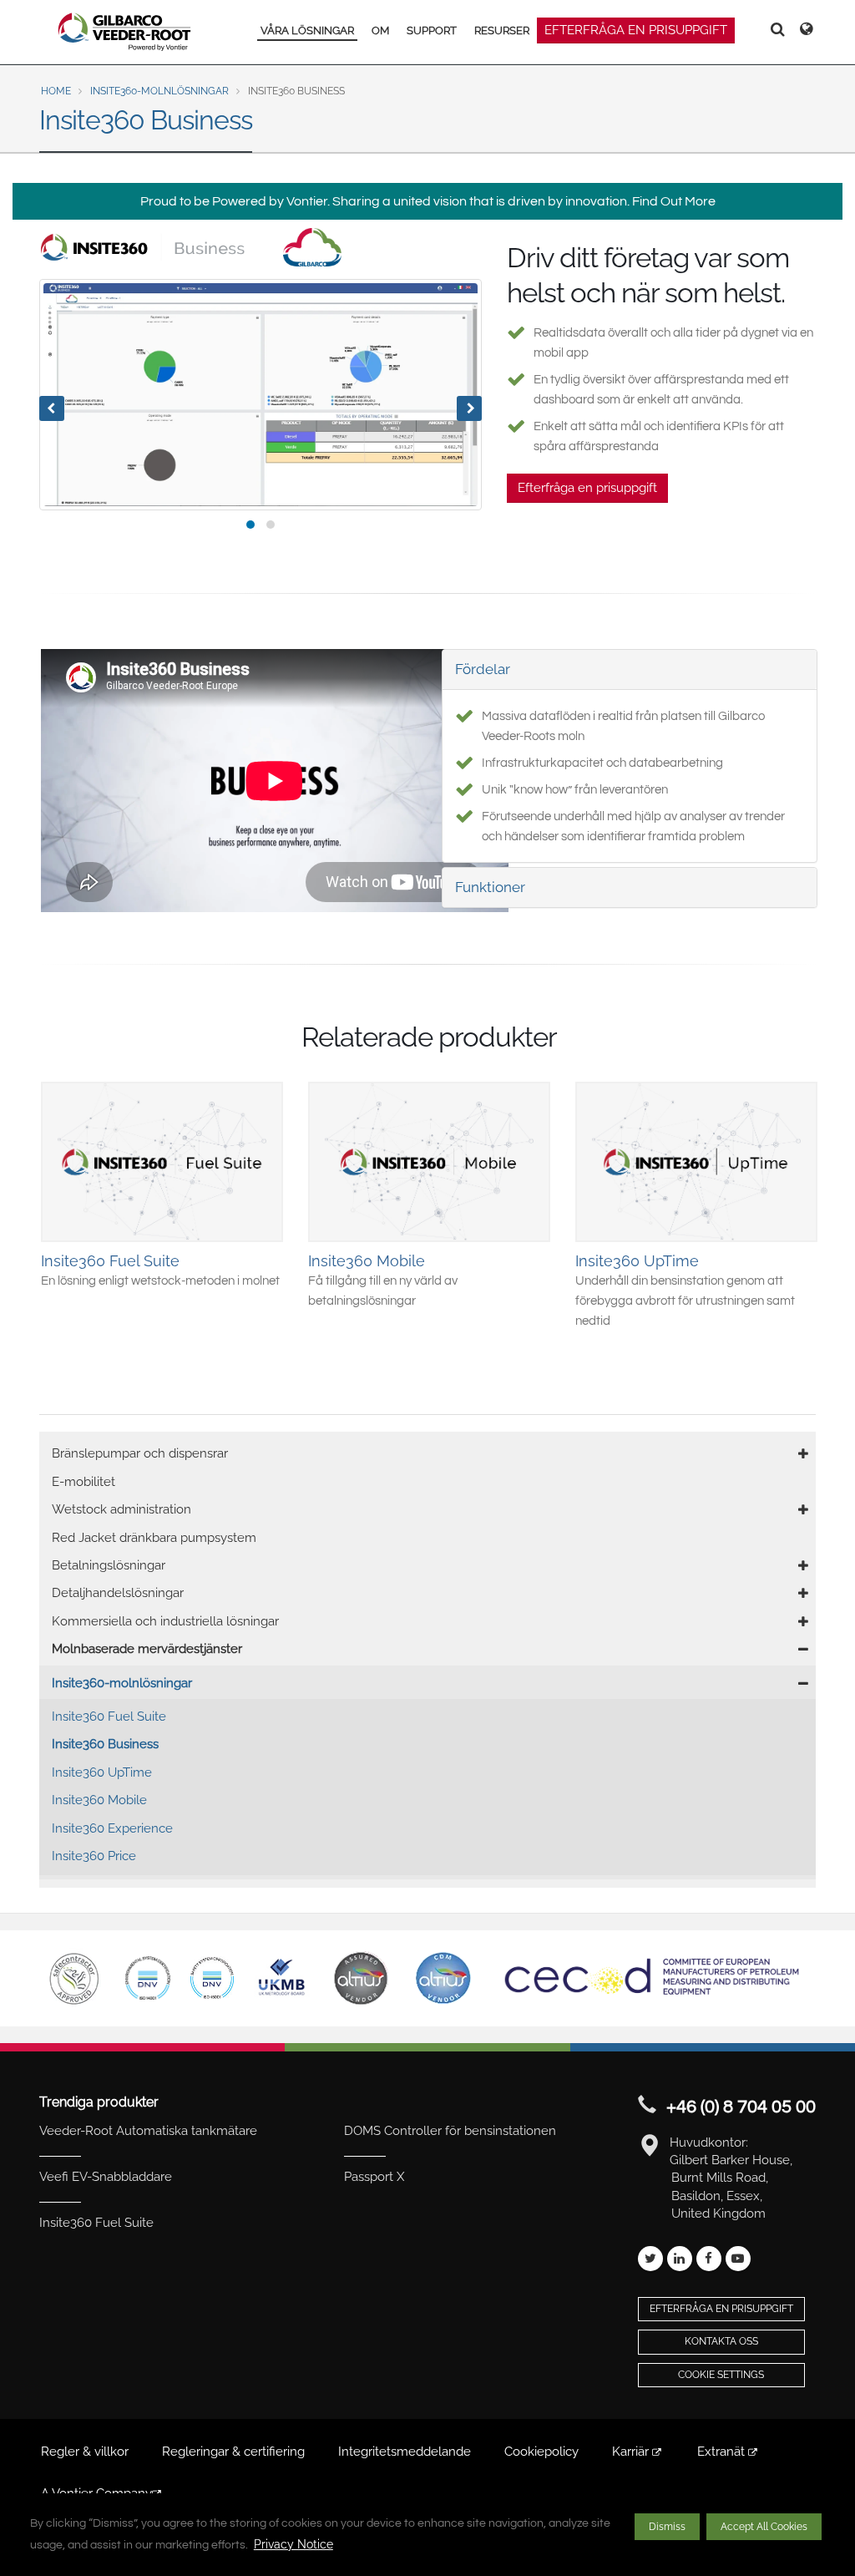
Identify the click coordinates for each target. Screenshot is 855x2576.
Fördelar (483, 669)
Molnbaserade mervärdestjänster (147, 1649)
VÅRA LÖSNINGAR (307, 30)
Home (56, 91)
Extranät (723, 2452)
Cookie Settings (721, 2375)
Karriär (632, 2452)
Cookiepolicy (541, 2452)
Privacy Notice (293, 2544)
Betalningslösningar (109, 1565)
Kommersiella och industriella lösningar (165, 1621)
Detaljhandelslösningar (118, 1593)
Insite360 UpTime (102, 1772)
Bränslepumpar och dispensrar (140, 1453)
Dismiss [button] (667, 2527)
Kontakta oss (721, 2341)
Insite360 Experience (112, 1828)
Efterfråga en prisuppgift (636, 30)
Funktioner (490, 887)
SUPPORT (432, 30)
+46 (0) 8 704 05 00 (741, 2107)
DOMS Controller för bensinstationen (450, 2131)
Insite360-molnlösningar (159, 91)
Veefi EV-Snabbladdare (106, 2177)
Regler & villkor (85, 2452)
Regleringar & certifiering (233, 2452)
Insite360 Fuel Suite (109, 1716)
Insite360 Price (94, 1856)
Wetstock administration (121, 1509)
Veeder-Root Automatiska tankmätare (148, 2131)
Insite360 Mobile (99, 1800)
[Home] (125, 32)
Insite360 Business (105, 1744)
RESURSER (502, 30)
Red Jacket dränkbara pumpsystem (154, 1538)
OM (380, 30)
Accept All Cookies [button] (764, 2527)
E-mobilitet (83, 1482)
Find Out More (674, 201)
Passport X (374, 2177)
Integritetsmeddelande (405, 2452)
